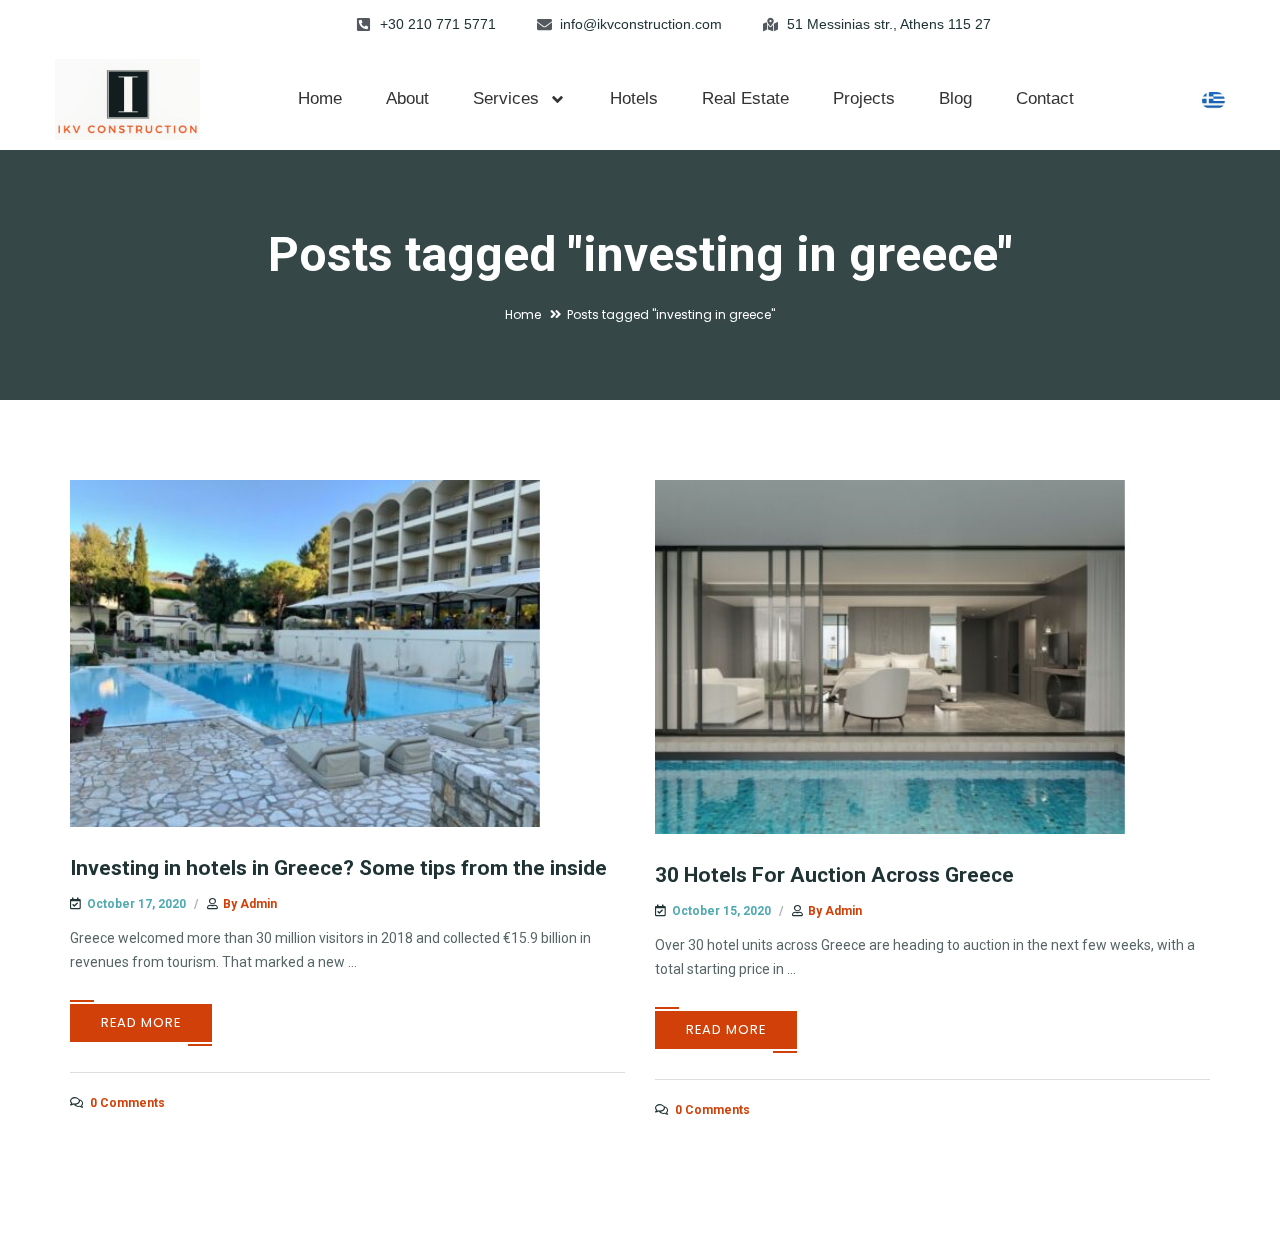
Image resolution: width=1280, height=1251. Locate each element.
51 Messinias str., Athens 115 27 (889, 24)
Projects (864, 98)
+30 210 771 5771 (438, 24)
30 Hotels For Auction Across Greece (834, 875)
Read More (141, 1022)
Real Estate (745, 98)
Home (320, 98)
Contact (1045, 98)
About (407, 98)
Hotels (634, 98)
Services (506, 98)
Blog (955, 98)
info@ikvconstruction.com (641, 24)
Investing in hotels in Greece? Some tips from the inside (338, 868)
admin (258, 904)
